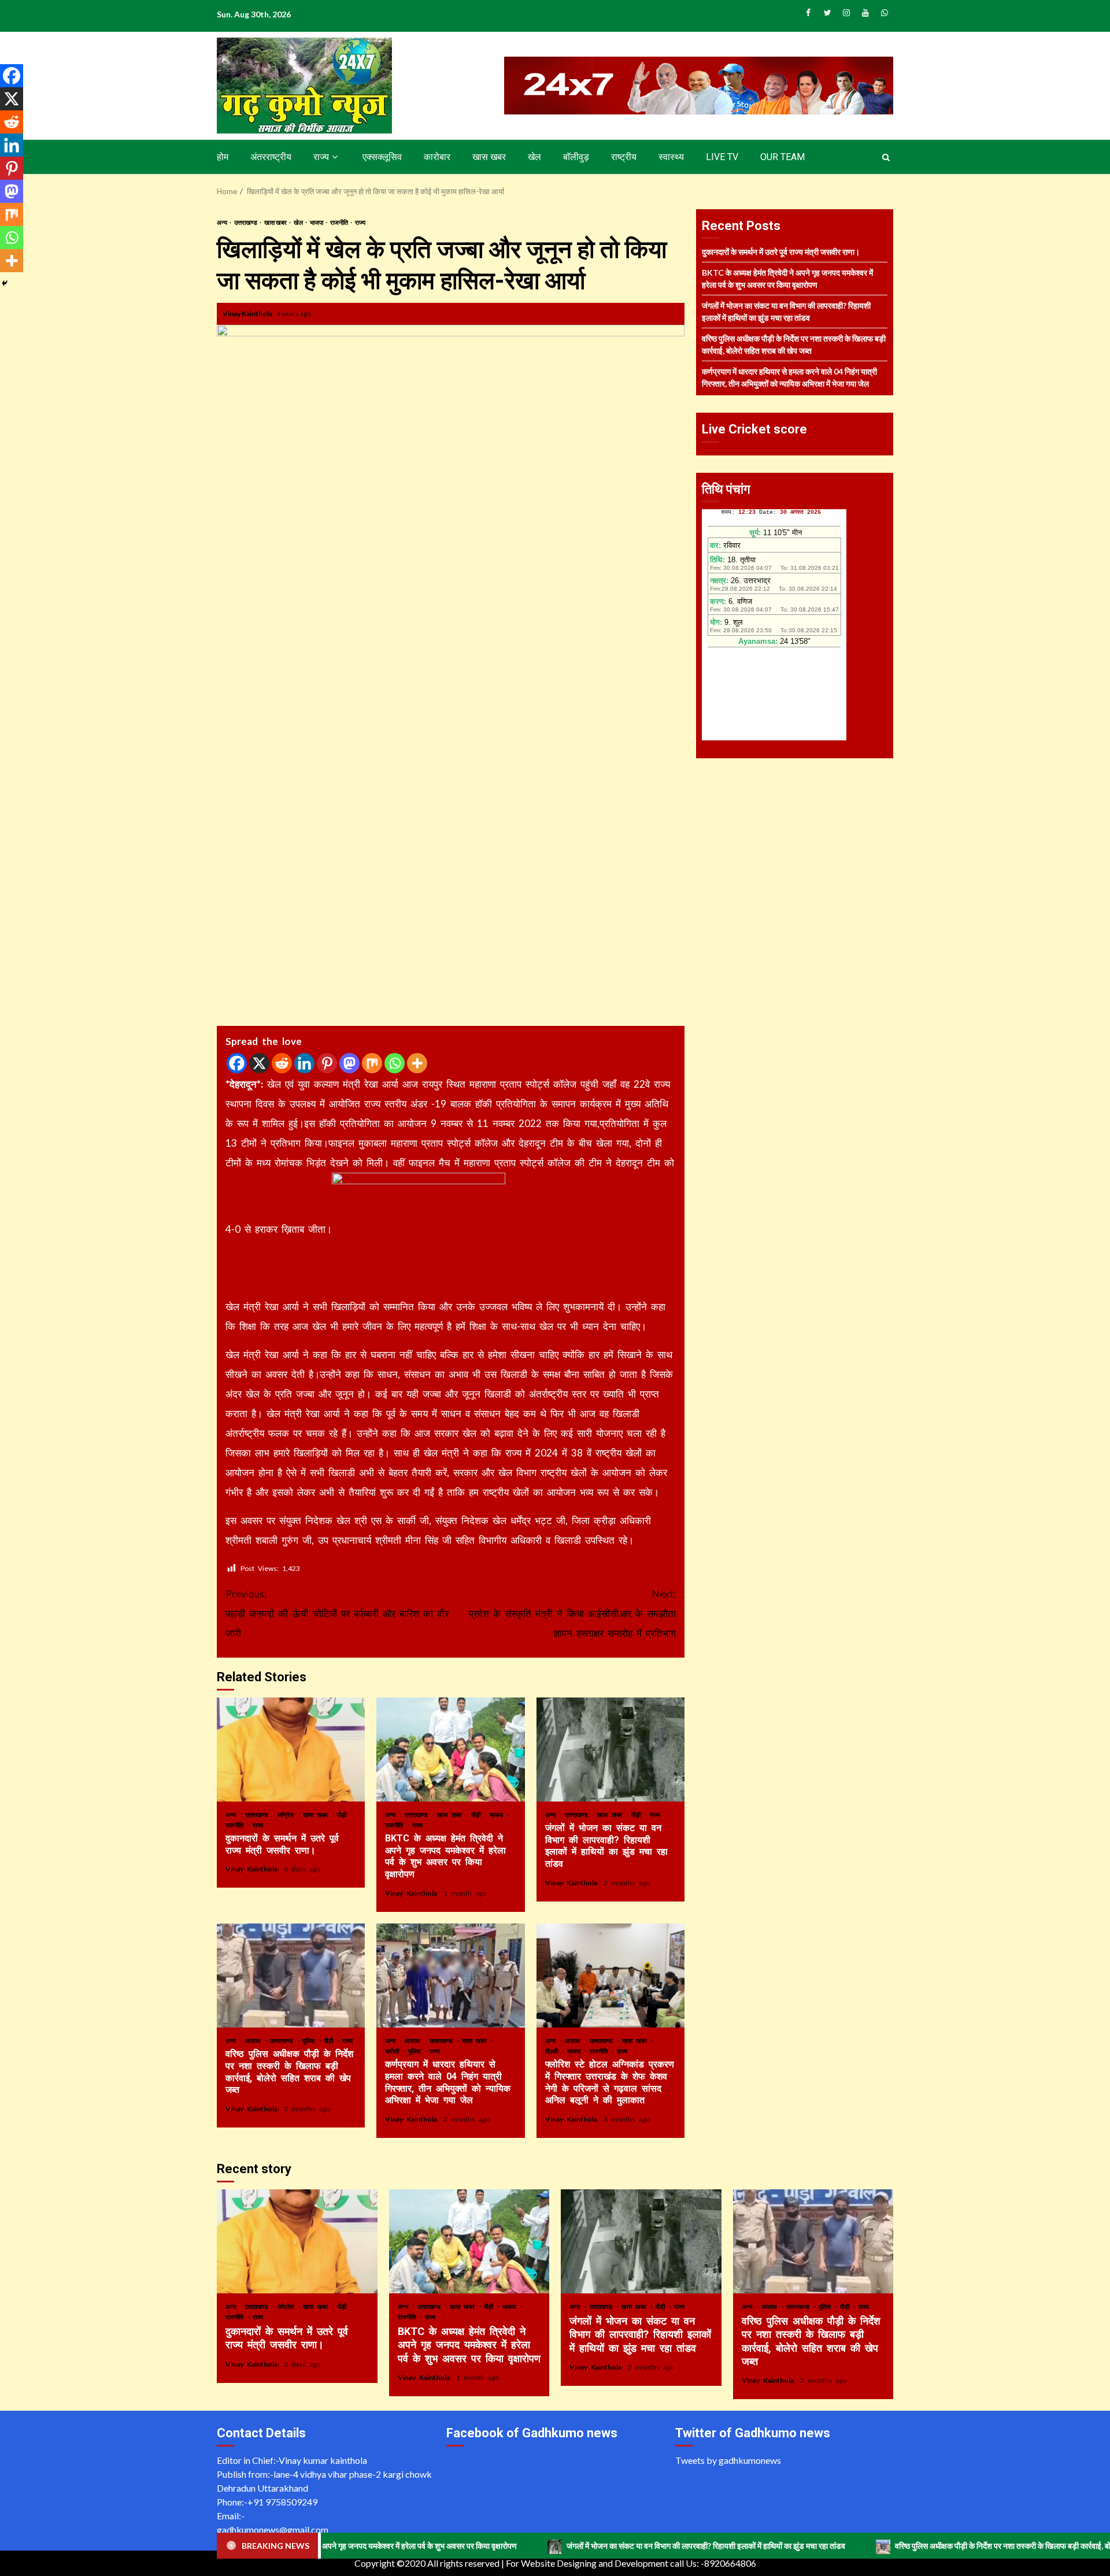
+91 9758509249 (282, 2502)
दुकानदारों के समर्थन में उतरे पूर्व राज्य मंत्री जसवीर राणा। (291, 1750)
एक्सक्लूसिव (382, 157)
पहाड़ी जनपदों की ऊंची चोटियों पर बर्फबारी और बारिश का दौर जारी (337, 1613)
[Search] (886, 157)
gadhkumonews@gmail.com (273, 2529)
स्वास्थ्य (671, 157)
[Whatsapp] (395, 1063)
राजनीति (340, 222)
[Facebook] (237, 1063)
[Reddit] (282, 1063)
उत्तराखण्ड (246, 222)
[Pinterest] (327, 1063)
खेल (534, 157)
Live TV (722, 157)
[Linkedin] (304, 1063)
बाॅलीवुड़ (576, 157)
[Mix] (372, 1063)
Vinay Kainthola (248, 314)
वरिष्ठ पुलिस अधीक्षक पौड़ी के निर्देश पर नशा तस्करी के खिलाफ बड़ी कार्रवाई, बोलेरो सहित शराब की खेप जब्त (291, 1975)
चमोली (394, 2051)
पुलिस (310, 2041)
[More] (417, 1063)
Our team (782, 157)
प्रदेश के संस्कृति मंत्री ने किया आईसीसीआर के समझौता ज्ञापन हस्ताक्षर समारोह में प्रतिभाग (572, 1613)
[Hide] (5, 283)
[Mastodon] (349, 1063)
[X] (259, 1063)
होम (223, 157)
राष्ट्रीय (624, 157)
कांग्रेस (287, 1815)
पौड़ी (343, 1815)
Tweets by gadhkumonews (728, 2460)
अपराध (255, 2041)
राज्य (321, 157)
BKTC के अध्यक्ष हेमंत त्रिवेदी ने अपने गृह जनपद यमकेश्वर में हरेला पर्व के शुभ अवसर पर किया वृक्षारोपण (450, 1750)
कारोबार (437, 157)
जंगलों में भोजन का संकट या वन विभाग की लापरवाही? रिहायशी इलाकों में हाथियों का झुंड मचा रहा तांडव (610, 1750)
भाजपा (317, 222)
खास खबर (489, 157)
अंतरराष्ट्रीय (271, 157)
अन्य (223, 222)
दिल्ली (553, 2051)
